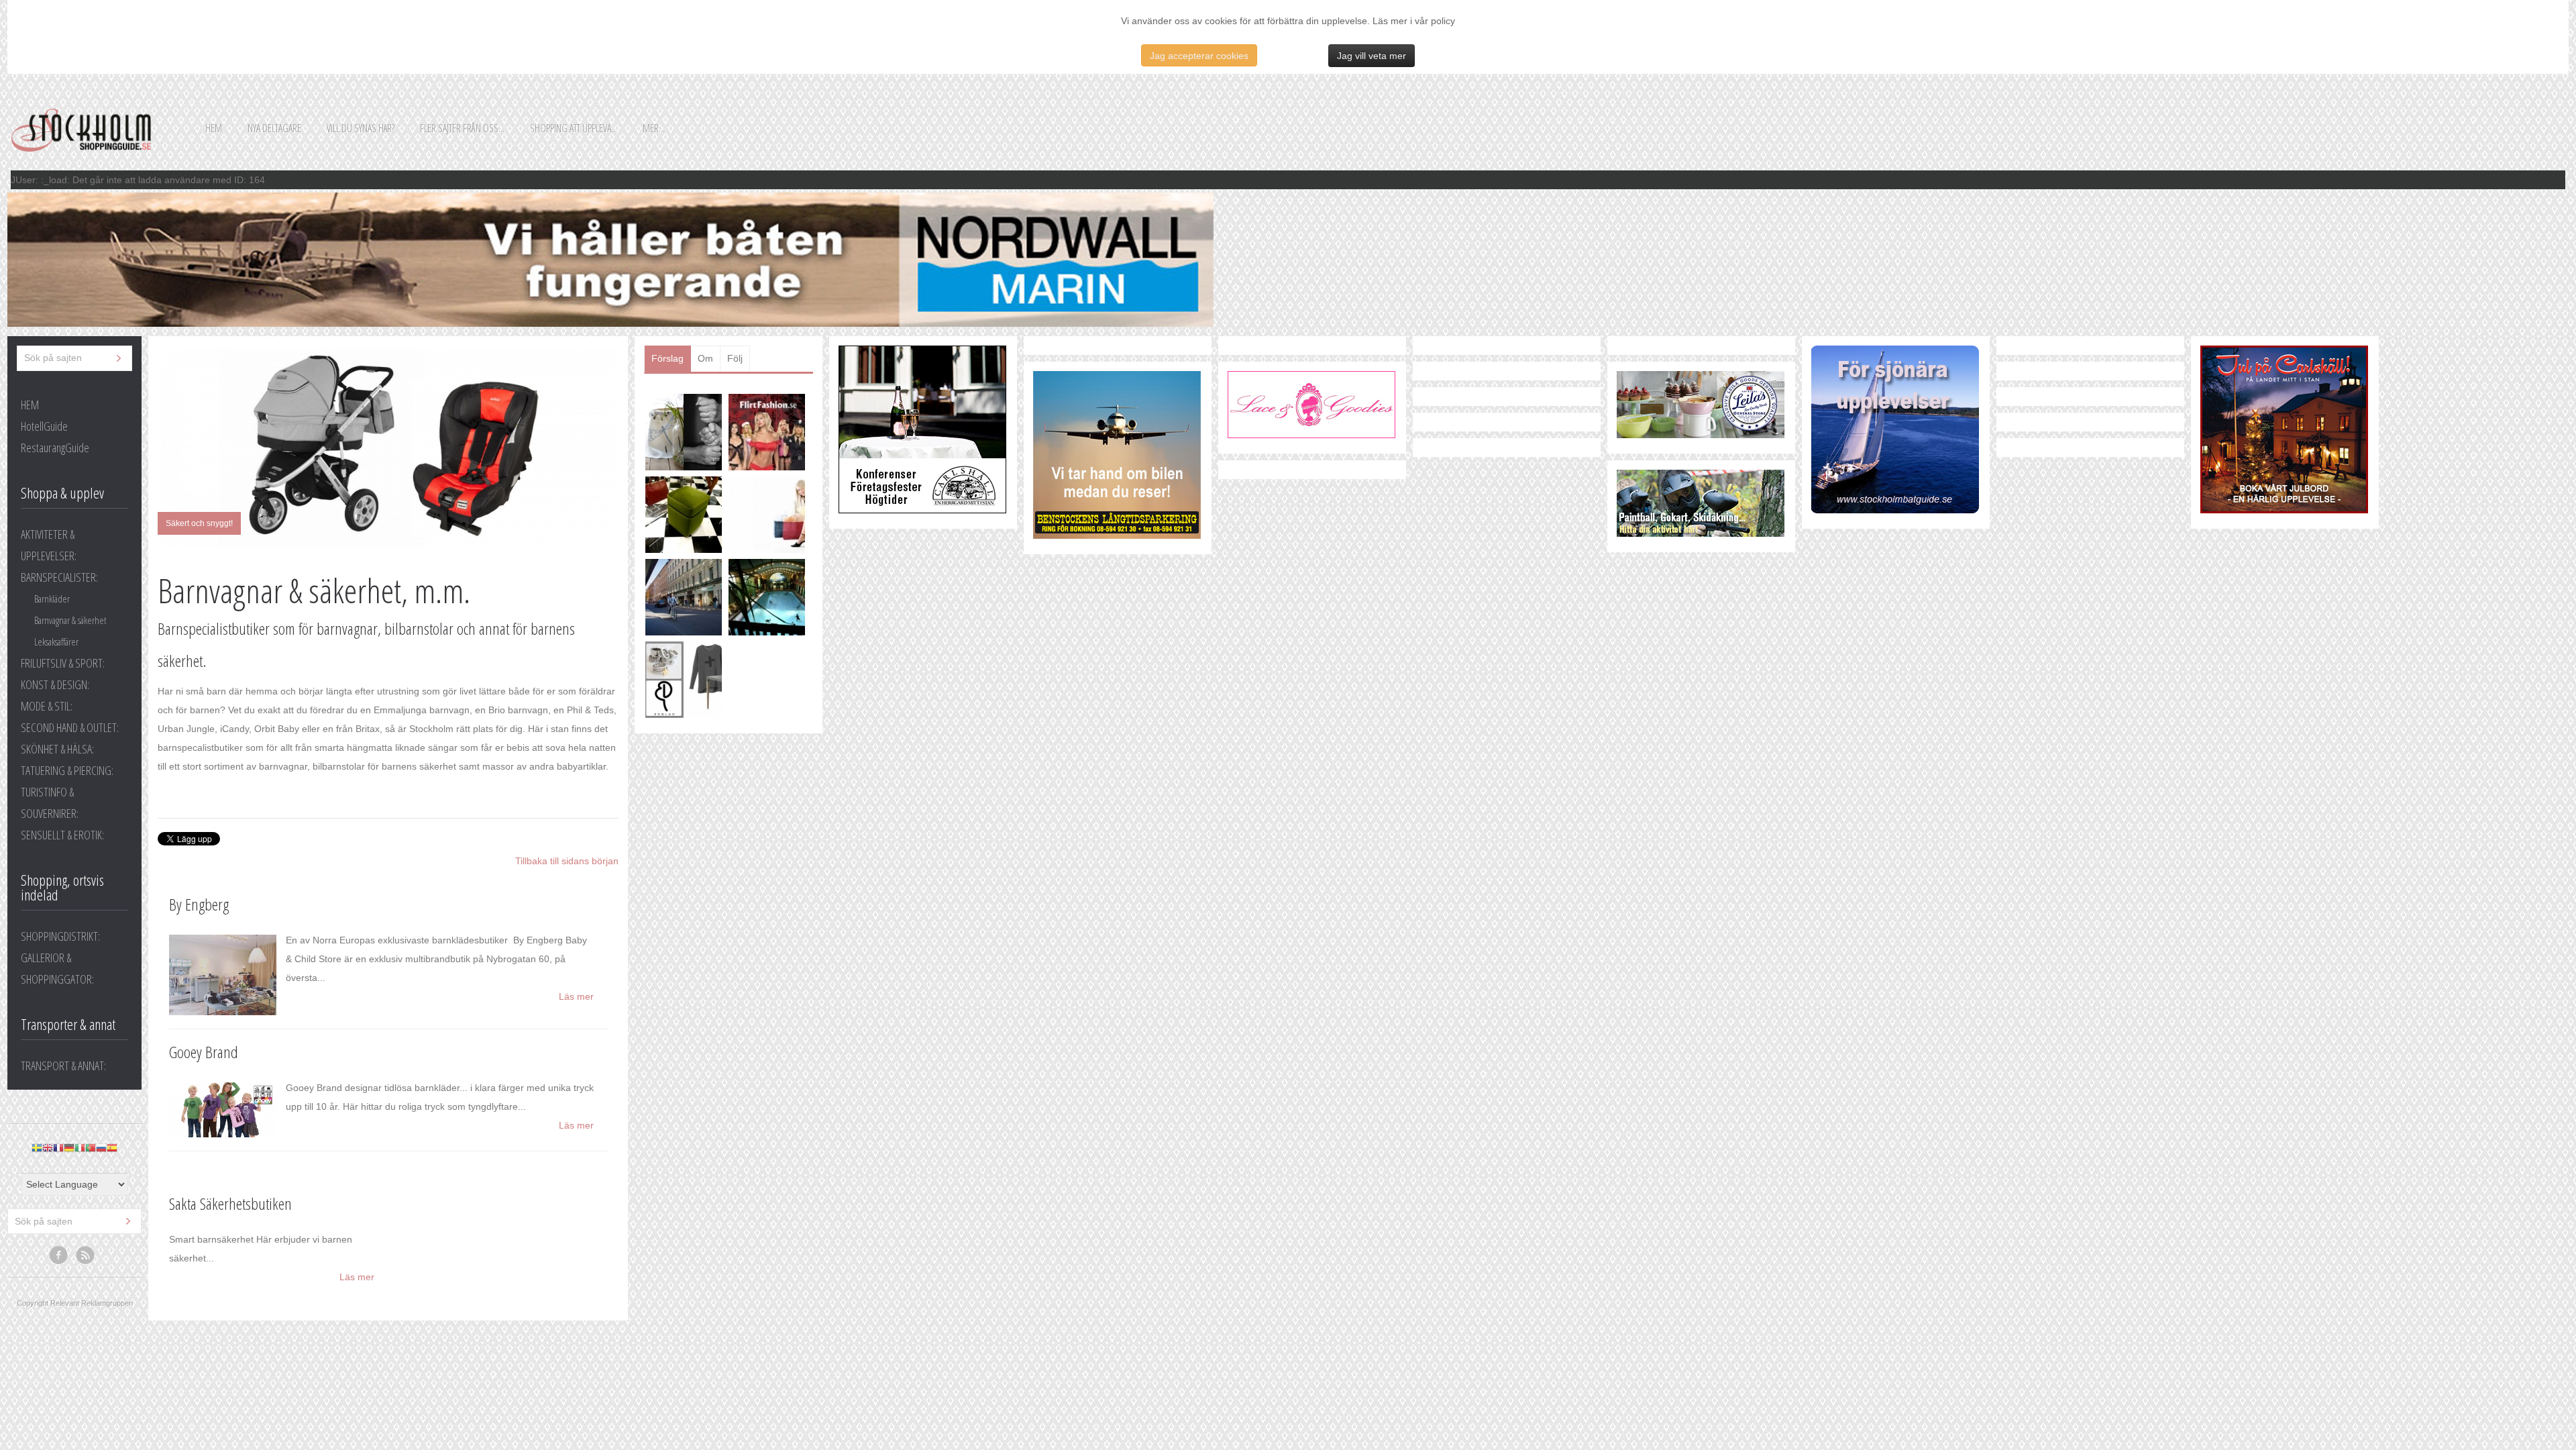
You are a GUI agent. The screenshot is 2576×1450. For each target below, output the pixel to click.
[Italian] (80, 1148)
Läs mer (576, 996)
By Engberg (199, 904)
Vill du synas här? (361, 128)
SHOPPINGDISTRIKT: (60, 936)
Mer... (654, 128)
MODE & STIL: (47, 706)
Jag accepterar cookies (1199, 56)
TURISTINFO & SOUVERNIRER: (50, 802)
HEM (30, 405)
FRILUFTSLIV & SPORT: (63, 663)
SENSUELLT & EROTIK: (62, 835)
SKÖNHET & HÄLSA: (57, 749)
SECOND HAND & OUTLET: (70, 727)
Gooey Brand (204, 1052)
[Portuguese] (91, 1148)
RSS (86, 1255)
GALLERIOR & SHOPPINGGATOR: (57, 968)
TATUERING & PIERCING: (67, 770)
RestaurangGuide (55, 448)
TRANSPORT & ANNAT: (63, 1066)
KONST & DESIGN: (55, 684)
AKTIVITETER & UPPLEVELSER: (49, 545)
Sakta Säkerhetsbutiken (230, 1203)
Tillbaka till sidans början (567, 861)
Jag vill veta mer (1372, 56)
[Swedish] (37, 1148)
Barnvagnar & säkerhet (70, 620)
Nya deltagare (274, 128)
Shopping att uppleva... (574, 128)
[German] (69, 1148)
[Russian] (101, 1148)
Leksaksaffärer (56, 641)
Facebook (59, 1255)
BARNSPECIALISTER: (59, 577)
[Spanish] (112, 1148)
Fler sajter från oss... (462, 128)
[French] (58, 1148)
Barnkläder (52, 599)
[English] (48, 1148)
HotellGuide (44, 426)
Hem (214, 128)
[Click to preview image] (388, 449)
